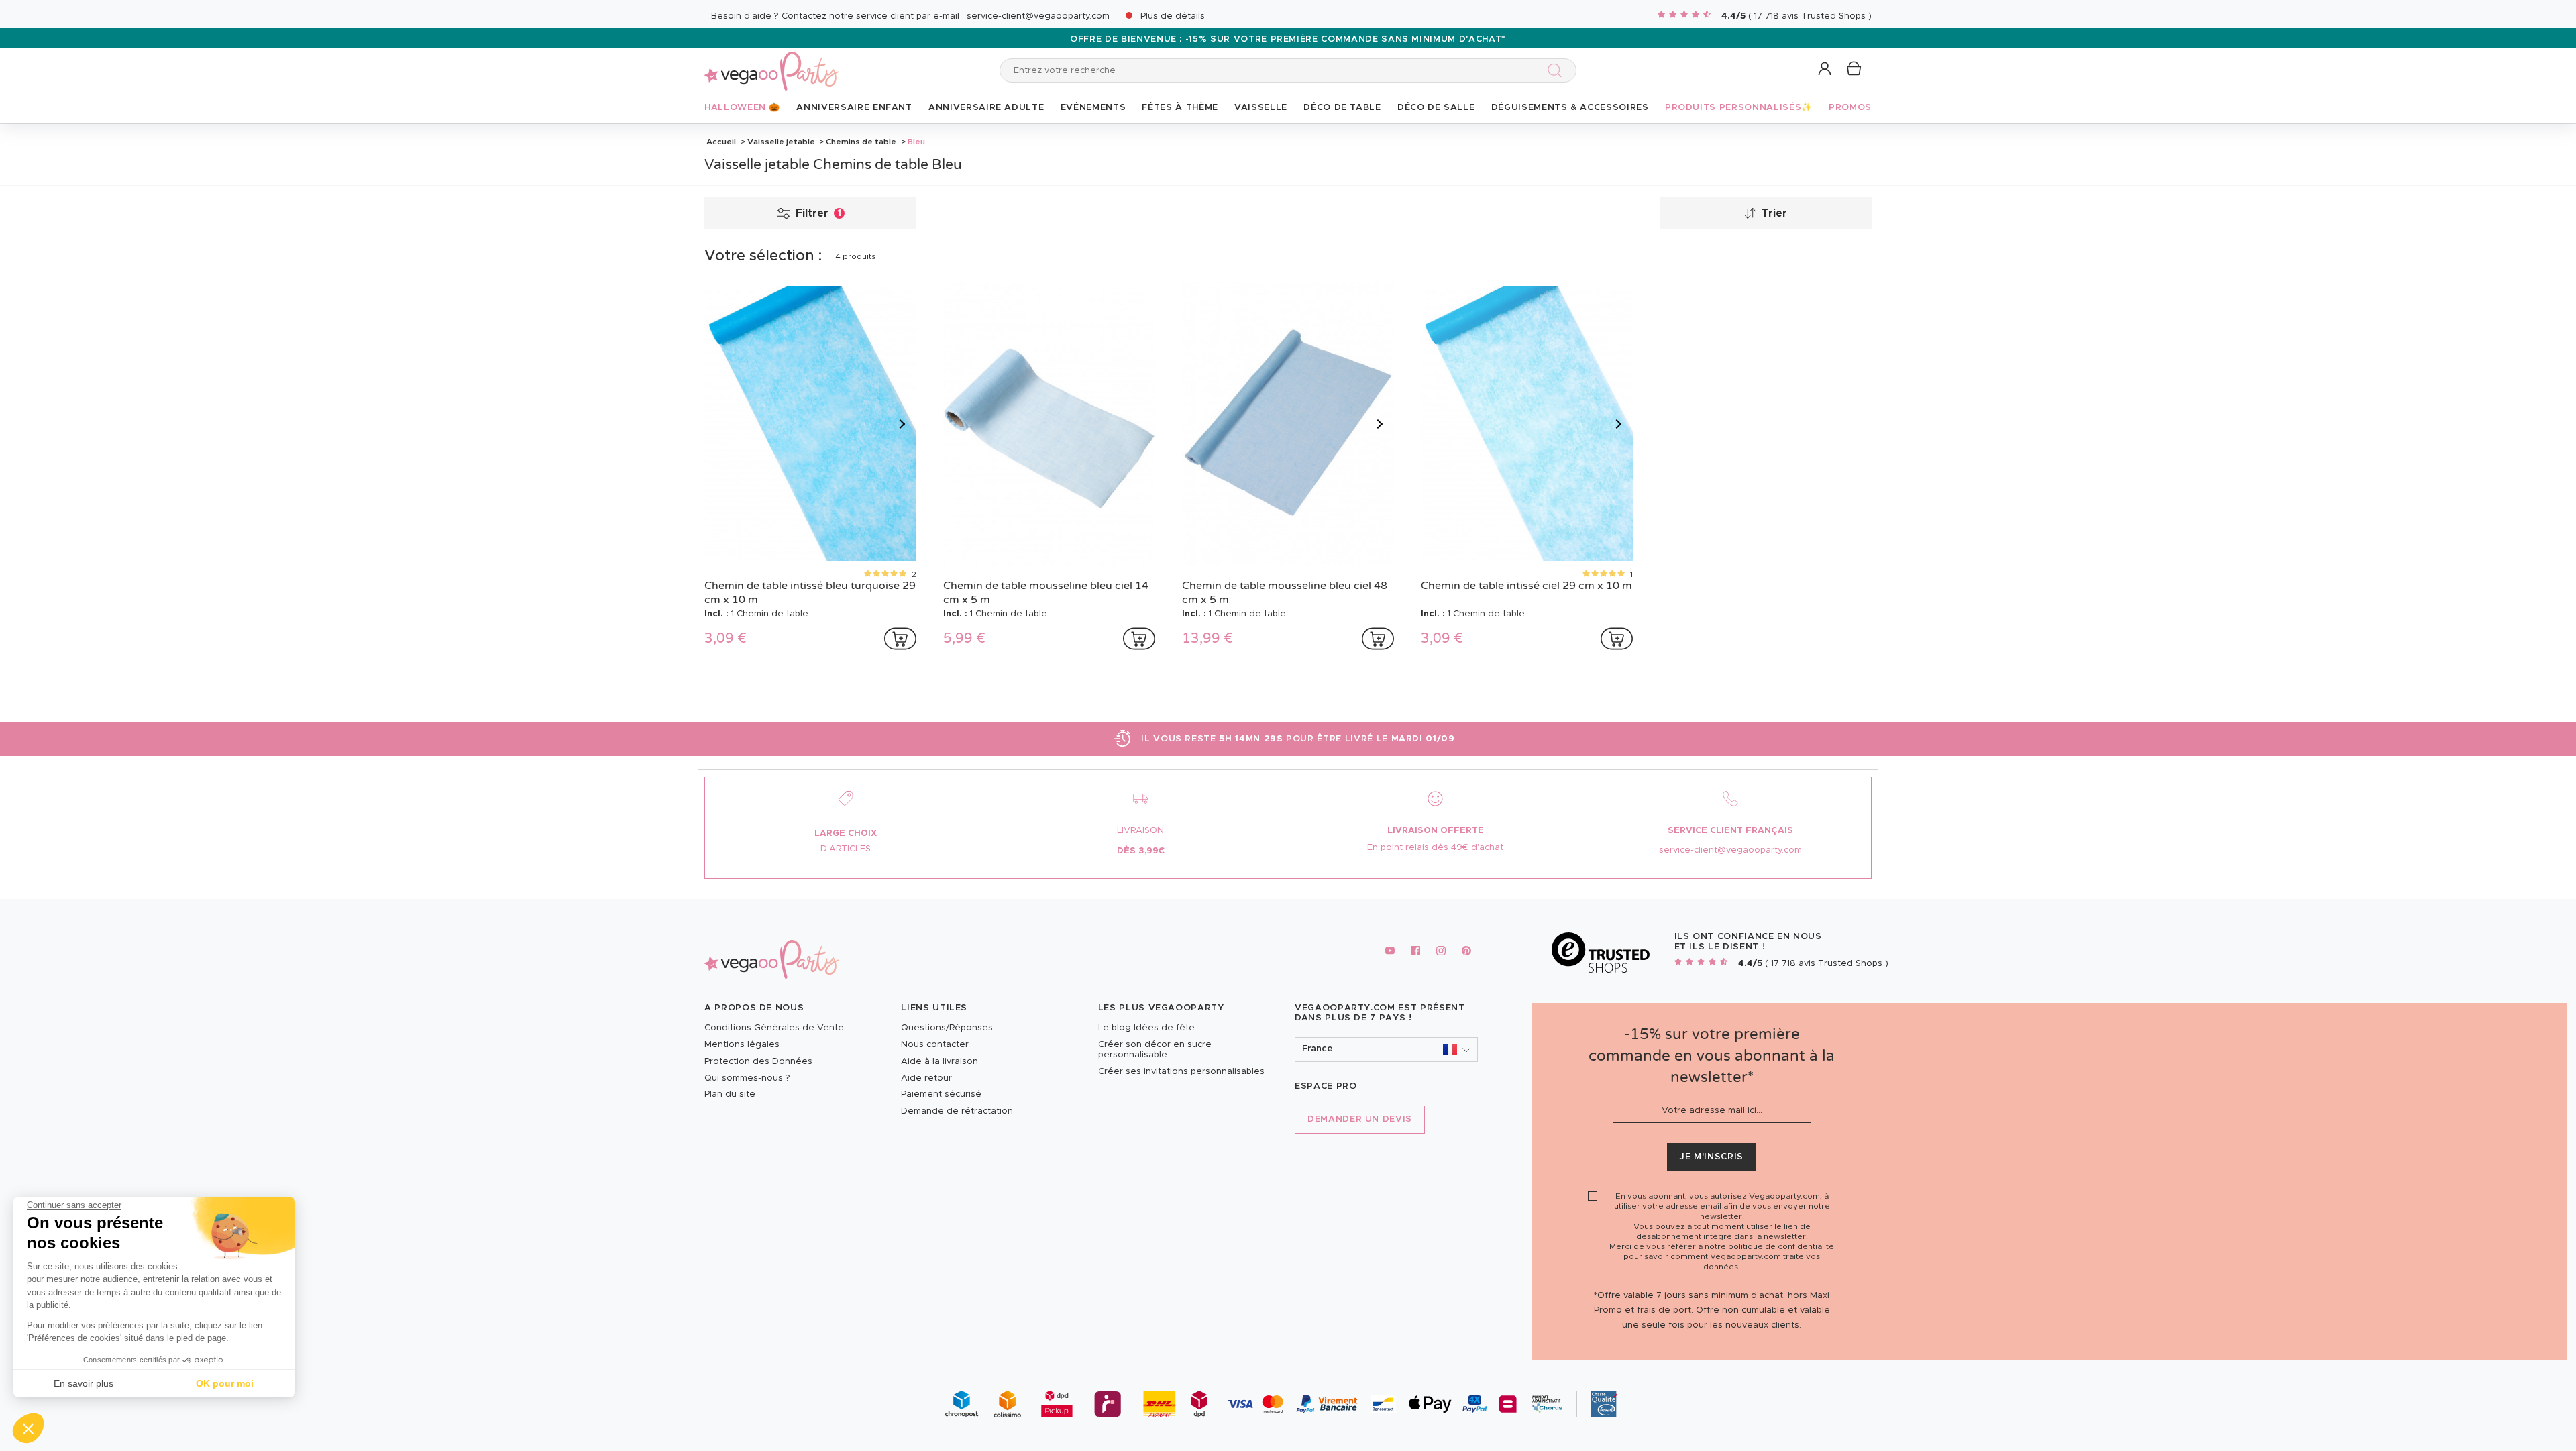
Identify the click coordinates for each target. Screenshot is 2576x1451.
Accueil (721, 142)
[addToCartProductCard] (900, 639)
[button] (28, 1428)
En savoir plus (84, 1383)
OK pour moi (225, 1383)
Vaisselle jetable (781, 142)
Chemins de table (861, 142)
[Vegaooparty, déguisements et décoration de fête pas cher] (771, 63)
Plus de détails (1173, 16)
